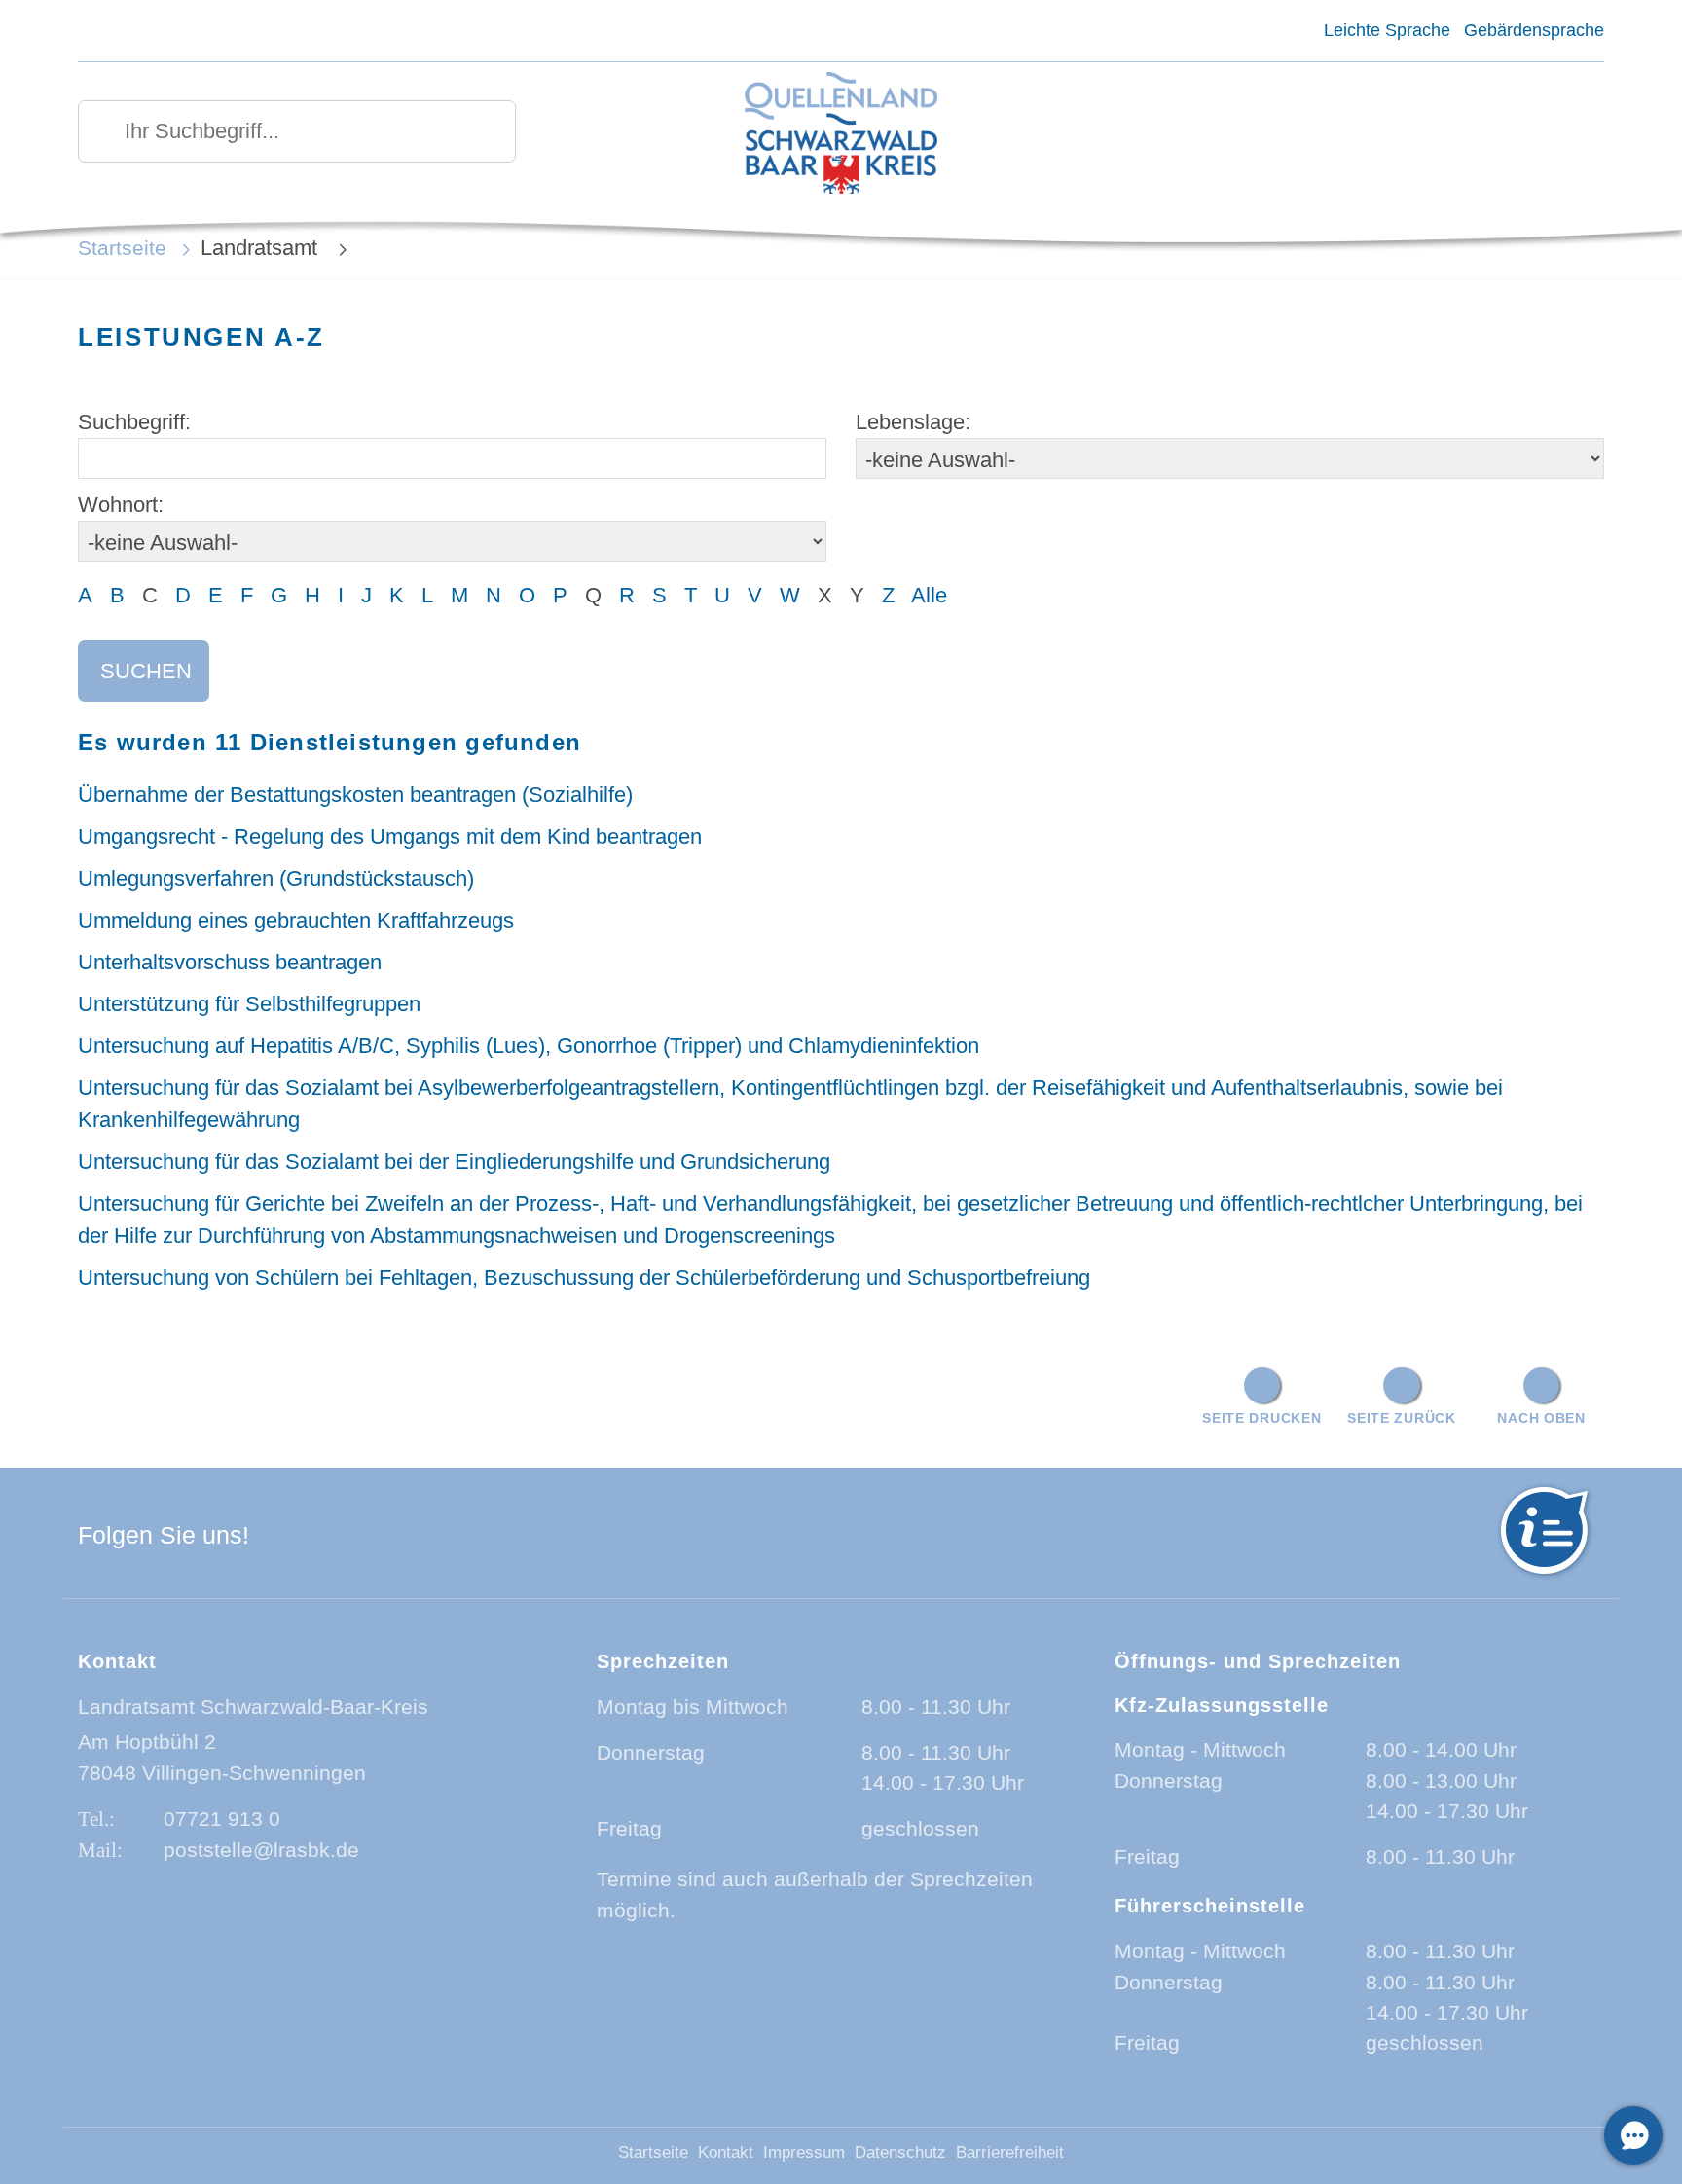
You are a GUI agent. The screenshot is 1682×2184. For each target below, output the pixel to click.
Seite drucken (1261, 1418)
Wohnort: (121, 505)
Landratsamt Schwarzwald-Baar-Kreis (253, 1707)
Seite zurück (1402, 1418)
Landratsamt (262, 248)
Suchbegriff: (134, 422)
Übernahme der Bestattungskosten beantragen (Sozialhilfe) (355, 795)
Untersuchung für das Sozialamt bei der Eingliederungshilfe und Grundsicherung (454, 1162)
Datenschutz (900, 2152)
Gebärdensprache (1534, 30)
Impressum (804, 2152)
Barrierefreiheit (1010, 2152)
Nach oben (1541, 1418)
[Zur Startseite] (841, 135)
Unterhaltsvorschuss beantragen (230, 962)
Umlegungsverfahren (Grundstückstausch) (276, 878)
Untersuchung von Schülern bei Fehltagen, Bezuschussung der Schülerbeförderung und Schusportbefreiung (584, 1277)
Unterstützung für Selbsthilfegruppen (249, 1004)
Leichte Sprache (1387, 30)
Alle (929, 595)
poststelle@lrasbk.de (261, 1850)
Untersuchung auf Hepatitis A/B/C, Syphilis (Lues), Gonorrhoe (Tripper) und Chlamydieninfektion (529, 1046)
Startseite (122, 248)
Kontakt (726, 2152)
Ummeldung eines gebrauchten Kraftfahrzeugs (296, 920)
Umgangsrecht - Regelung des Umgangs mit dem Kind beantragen (390, 837)
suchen (146, 671)
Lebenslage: (913, 422)
